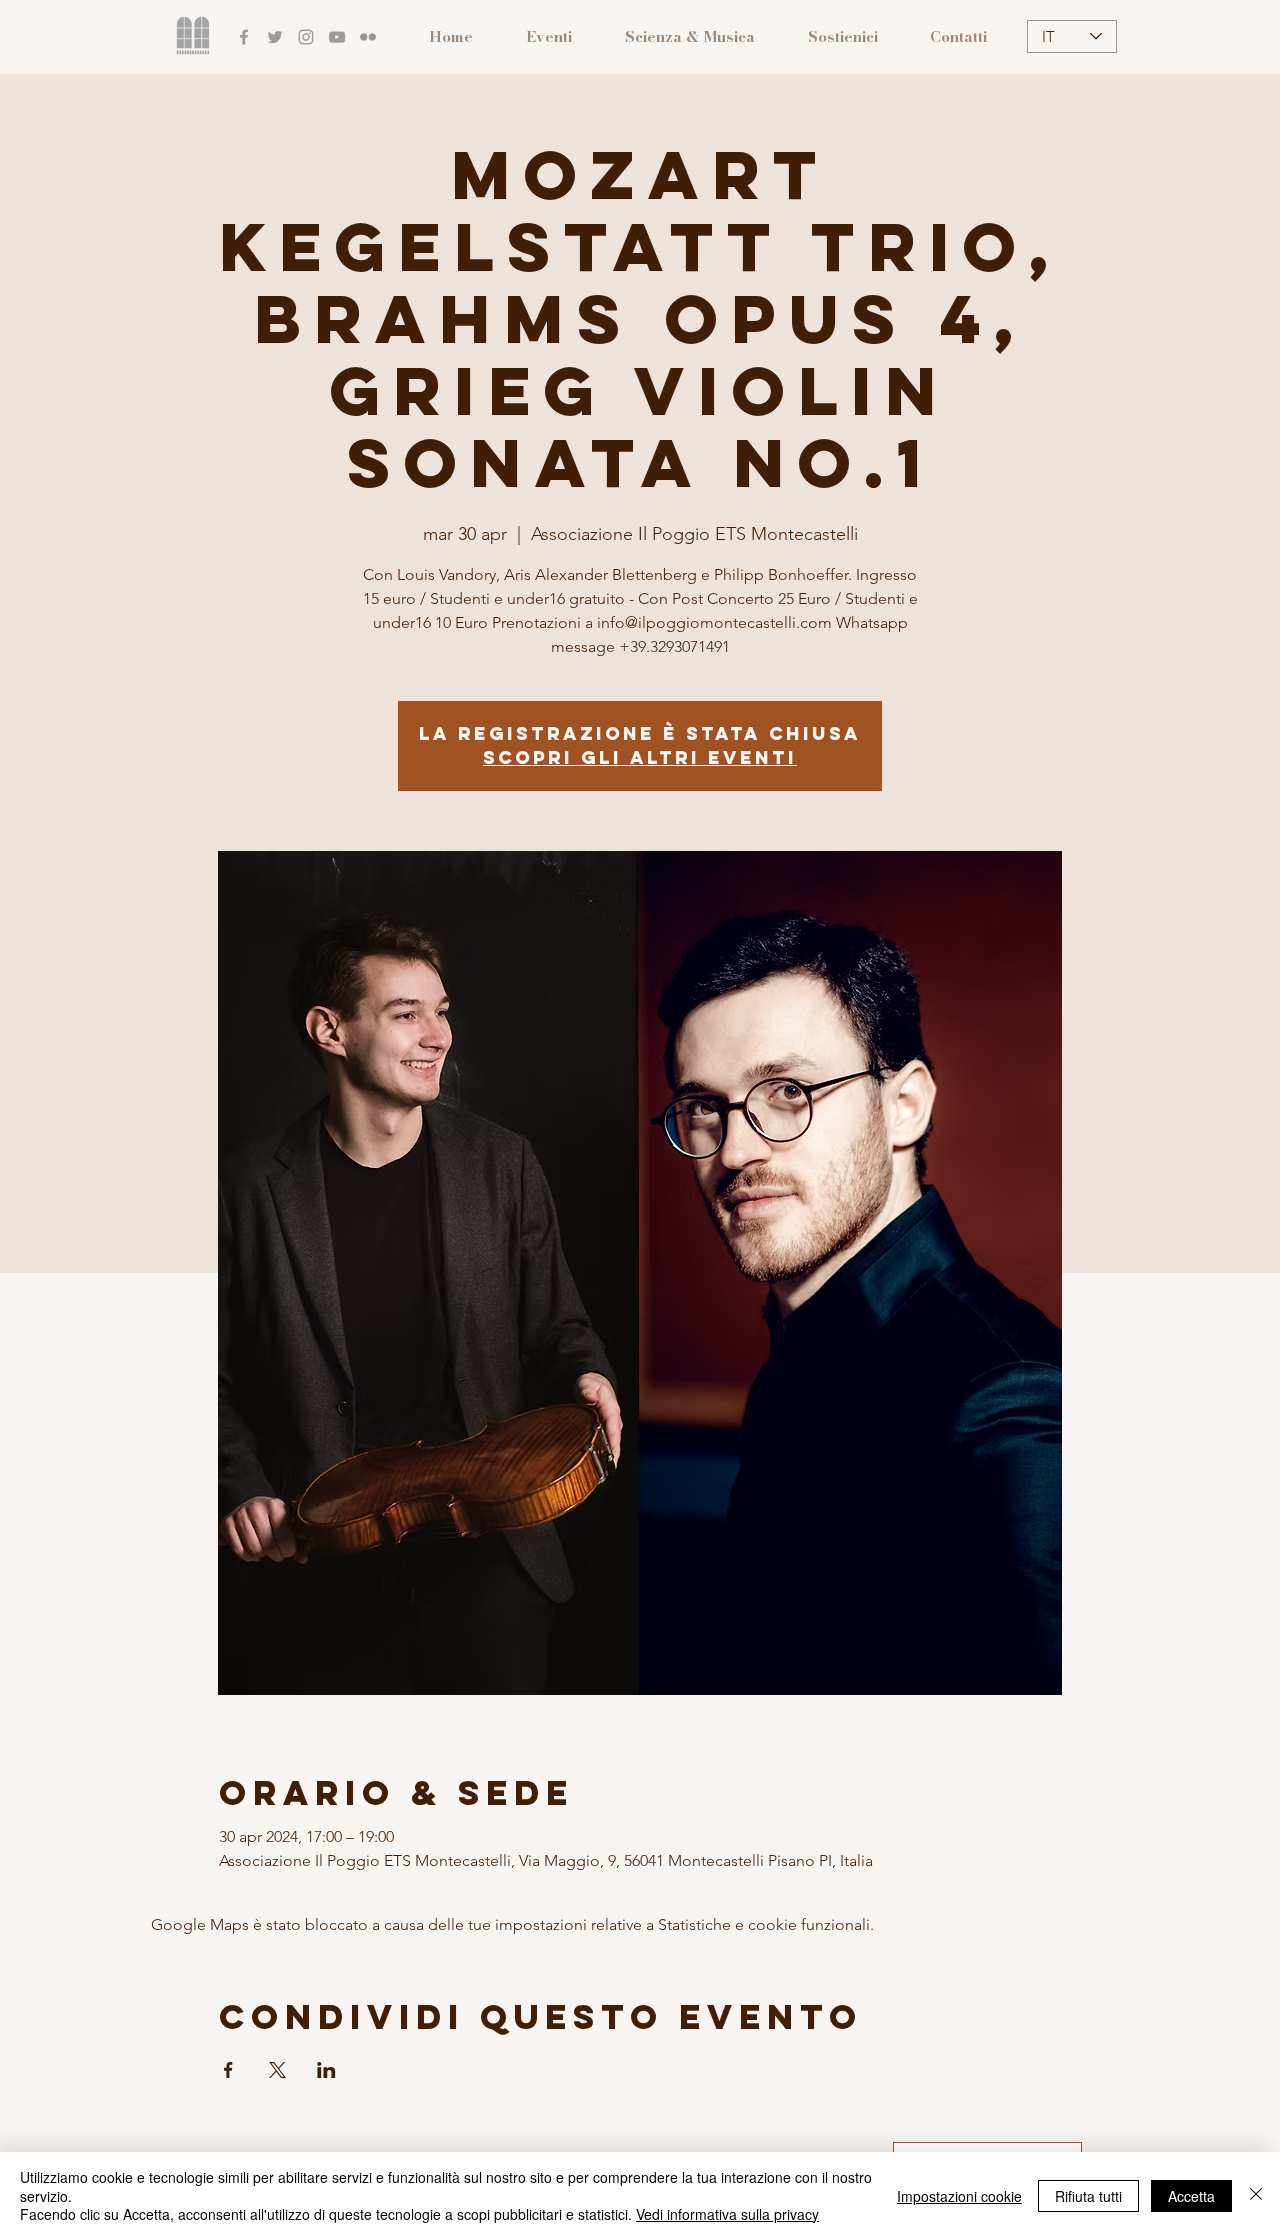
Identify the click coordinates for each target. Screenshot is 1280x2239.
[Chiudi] (1256, 2195)
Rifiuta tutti (1088, 2196)
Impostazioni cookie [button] (959, 2196)
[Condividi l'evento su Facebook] (228, 2070)
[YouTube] (337, 37)
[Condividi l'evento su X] (277, 2070)
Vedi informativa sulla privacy (727, 2214)
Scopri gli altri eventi (640, 757)
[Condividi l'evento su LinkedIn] (326, 2070)
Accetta (1191, 2196)
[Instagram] (306, 37)
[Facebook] (244, 37)
